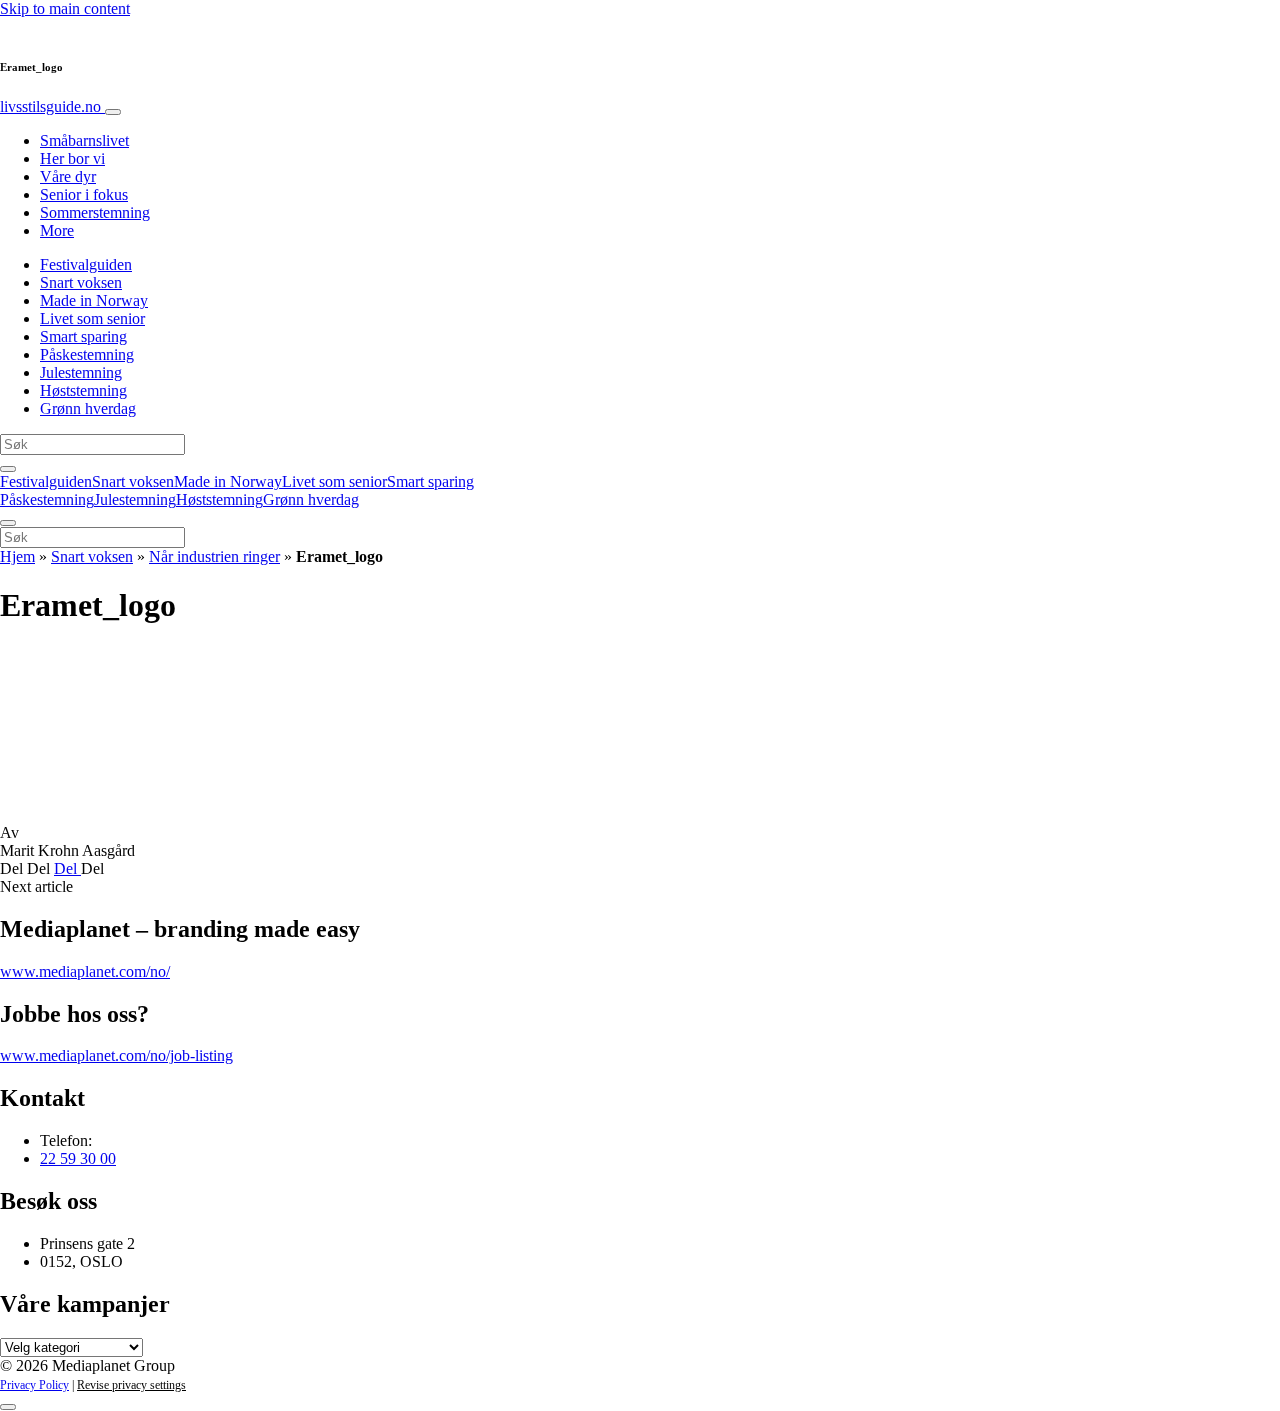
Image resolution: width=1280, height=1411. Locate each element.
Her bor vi (72, 158)
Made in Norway (94, 300)
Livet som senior (92, 318)
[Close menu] (8, 523)
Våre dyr (68, 176)
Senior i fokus (84, 194)
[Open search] (8, 469)
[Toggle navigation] (113, 112)
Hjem (17, 556)
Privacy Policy (34, 1385)
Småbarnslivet (84, 140)
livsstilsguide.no (52, 106)
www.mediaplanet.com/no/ (85, 971)
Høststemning (83, 390)
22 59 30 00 (78, 1158)
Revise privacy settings (131, 1385)
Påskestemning (87, 354)
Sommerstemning (95, 212)
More (57, 230)
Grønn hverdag (88, 408)
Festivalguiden (86, 264)
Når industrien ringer (214, 556)
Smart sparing (83, 336)
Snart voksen (81, 282)
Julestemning (81, 372)
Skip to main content (65, 8)
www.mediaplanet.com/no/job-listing (116, 1055)
